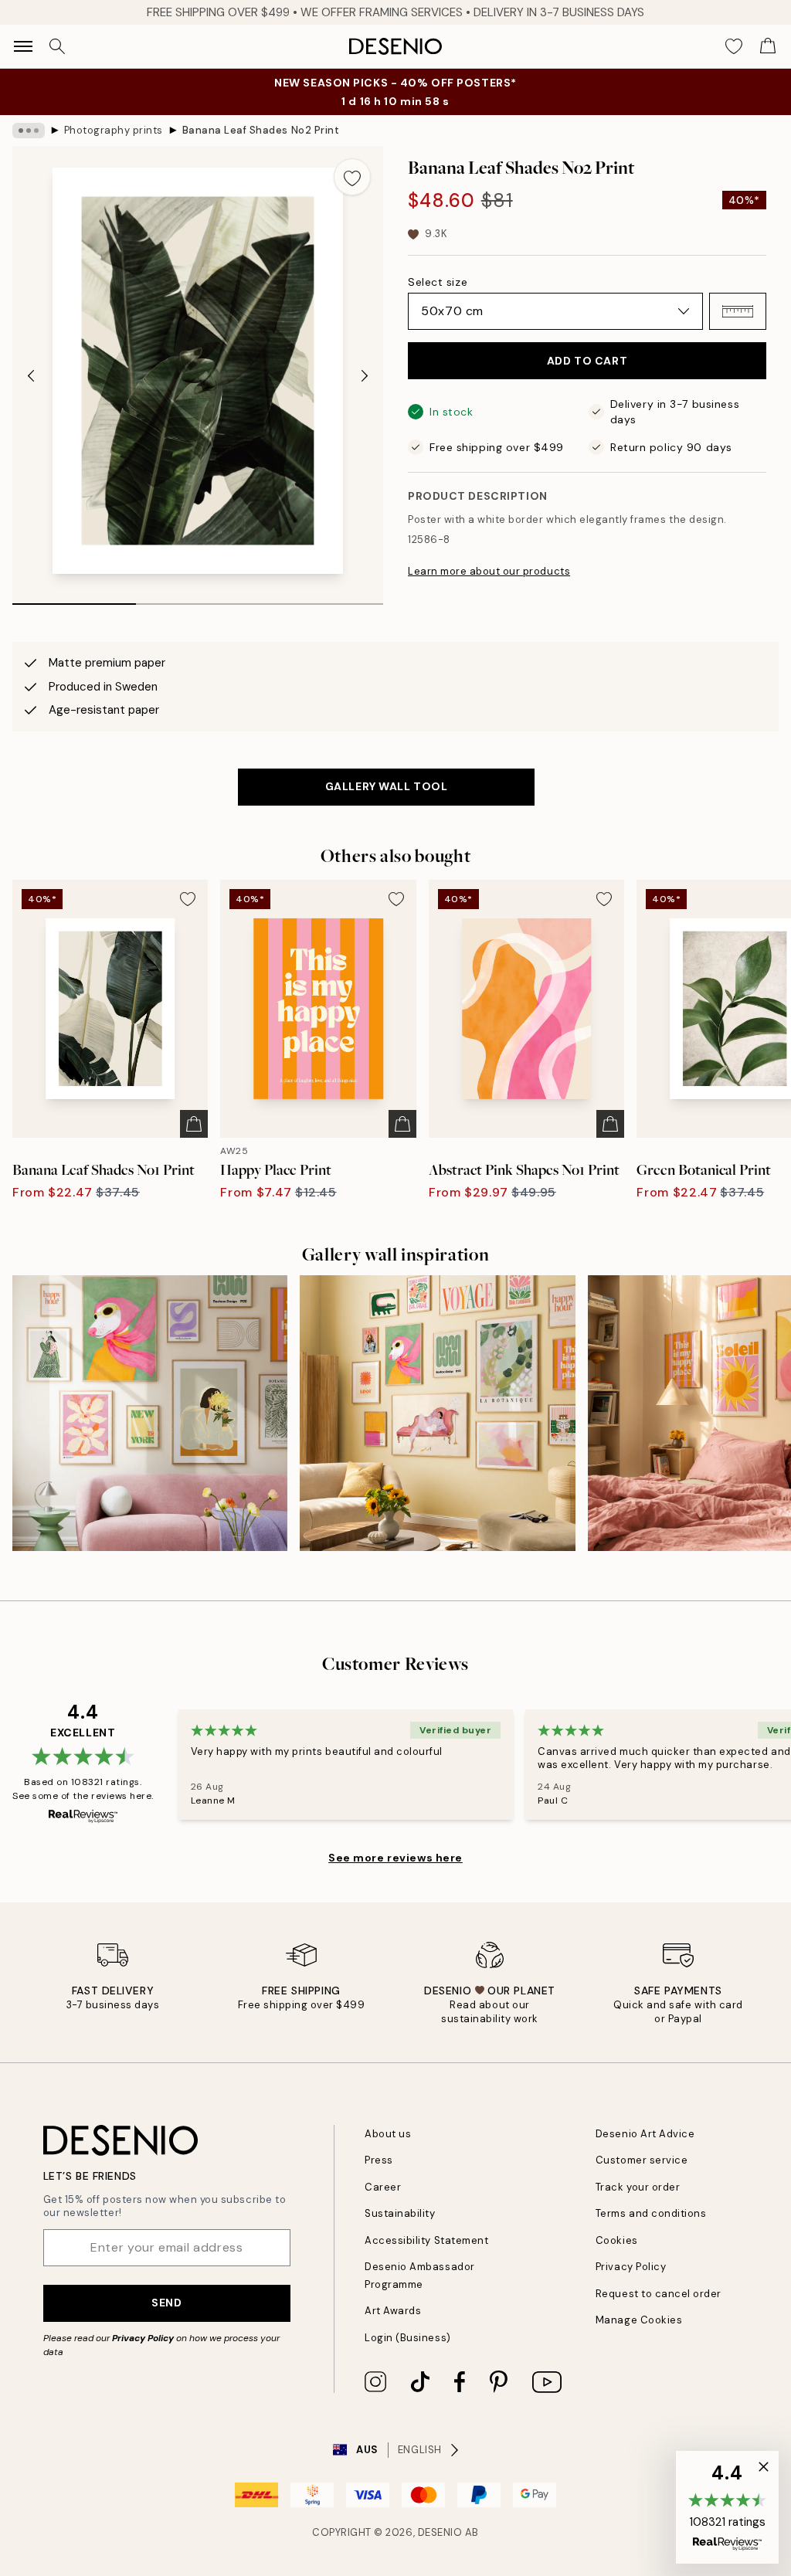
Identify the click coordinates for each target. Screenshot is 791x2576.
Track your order (638, 2187)
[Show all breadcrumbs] (29, 131)
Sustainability (400, 2213)
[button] (738, 311)
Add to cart (587, 361)
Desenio (440, 2532)
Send (166, 2303)
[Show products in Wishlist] (734, 46)
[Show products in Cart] (768, 46)
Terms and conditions (651, 2213)
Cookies (617, 2240)
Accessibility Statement (426, 2240)
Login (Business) (407, 2338)
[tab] (74, 599)
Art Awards (393, 2311)
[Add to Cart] (194, 1124)
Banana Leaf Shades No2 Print (261, 130)
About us (388, 2134)
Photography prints (114, 130)
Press (379, 2160)
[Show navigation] (23, 46)
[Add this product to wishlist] (352, 177)
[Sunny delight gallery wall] (437, 1413)
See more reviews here (395, 1858)
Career (383, 2187)
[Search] (57, 46)
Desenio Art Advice (645, 2134)
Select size (438, 282)
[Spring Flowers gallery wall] (150, 1413)
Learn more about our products (489, 571)
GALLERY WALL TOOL (387, 786)
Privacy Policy (143, 2338)
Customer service (642, 2160)
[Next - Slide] (365, 375)
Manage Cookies (639, 2320)
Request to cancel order (659, 2294)
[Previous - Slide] (31, 375)
